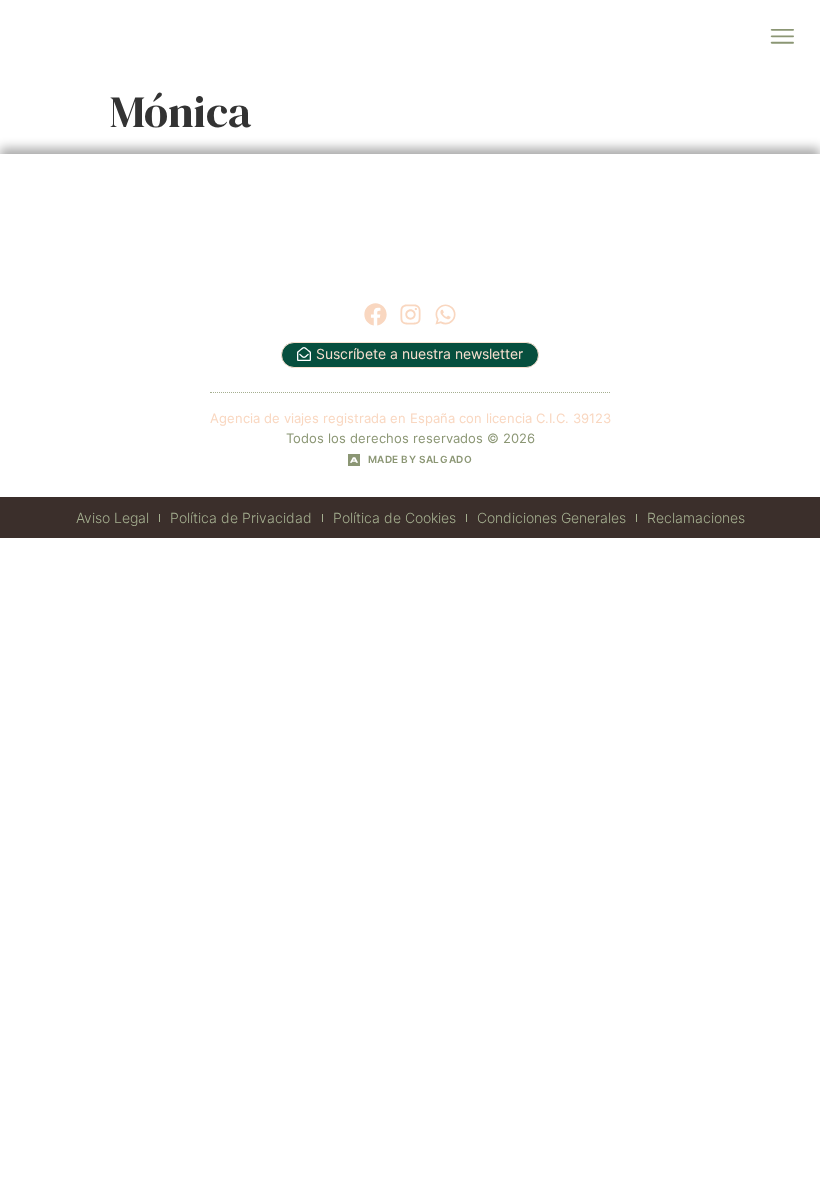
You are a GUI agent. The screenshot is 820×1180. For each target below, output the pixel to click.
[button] (781, 37)
